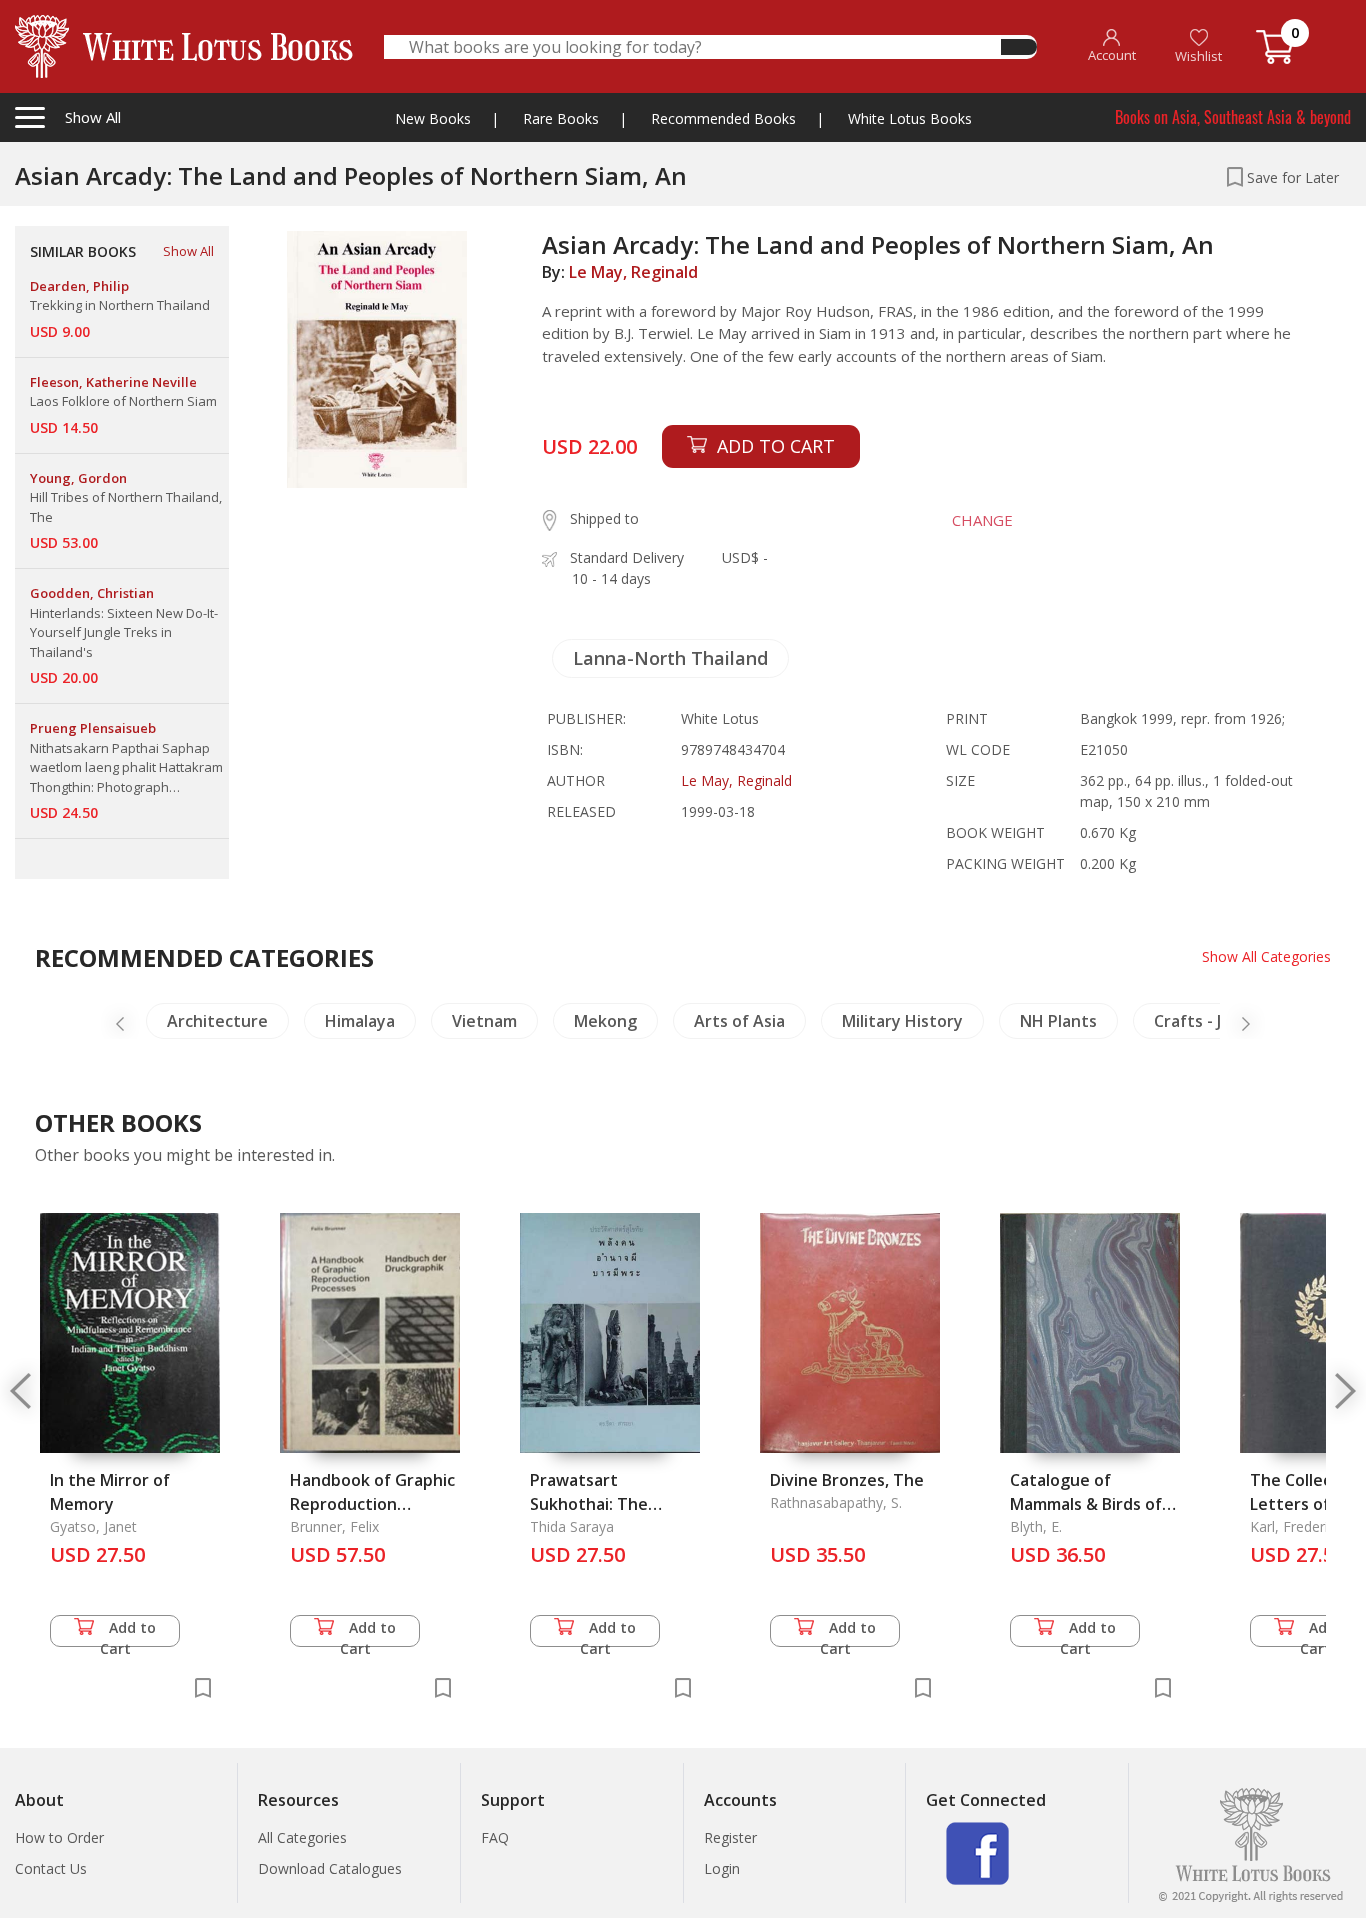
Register (730, 1837)
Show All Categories (1266, 956)
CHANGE (982, 520)
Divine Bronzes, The (847, 1480)
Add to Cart (128, 1632)
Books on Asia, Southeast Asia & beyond (1233, 117)
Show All (188, 251)
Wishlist (1198, 56)
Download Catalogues (330, 1868)
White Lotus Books (910, 118)
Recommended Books (723, 118)
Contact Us (51, 1868)
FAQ (495, 1837)
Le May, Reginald (633, 272)
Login (722, 1868)
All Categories (302, 1837)
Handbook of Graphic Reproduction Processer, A (372, 1504)
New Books (433, 118)
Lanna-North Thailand (670, 658)
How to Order (59, 1837)
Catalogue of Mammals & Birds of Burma (1086, 1504)
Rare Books (561, 118)
